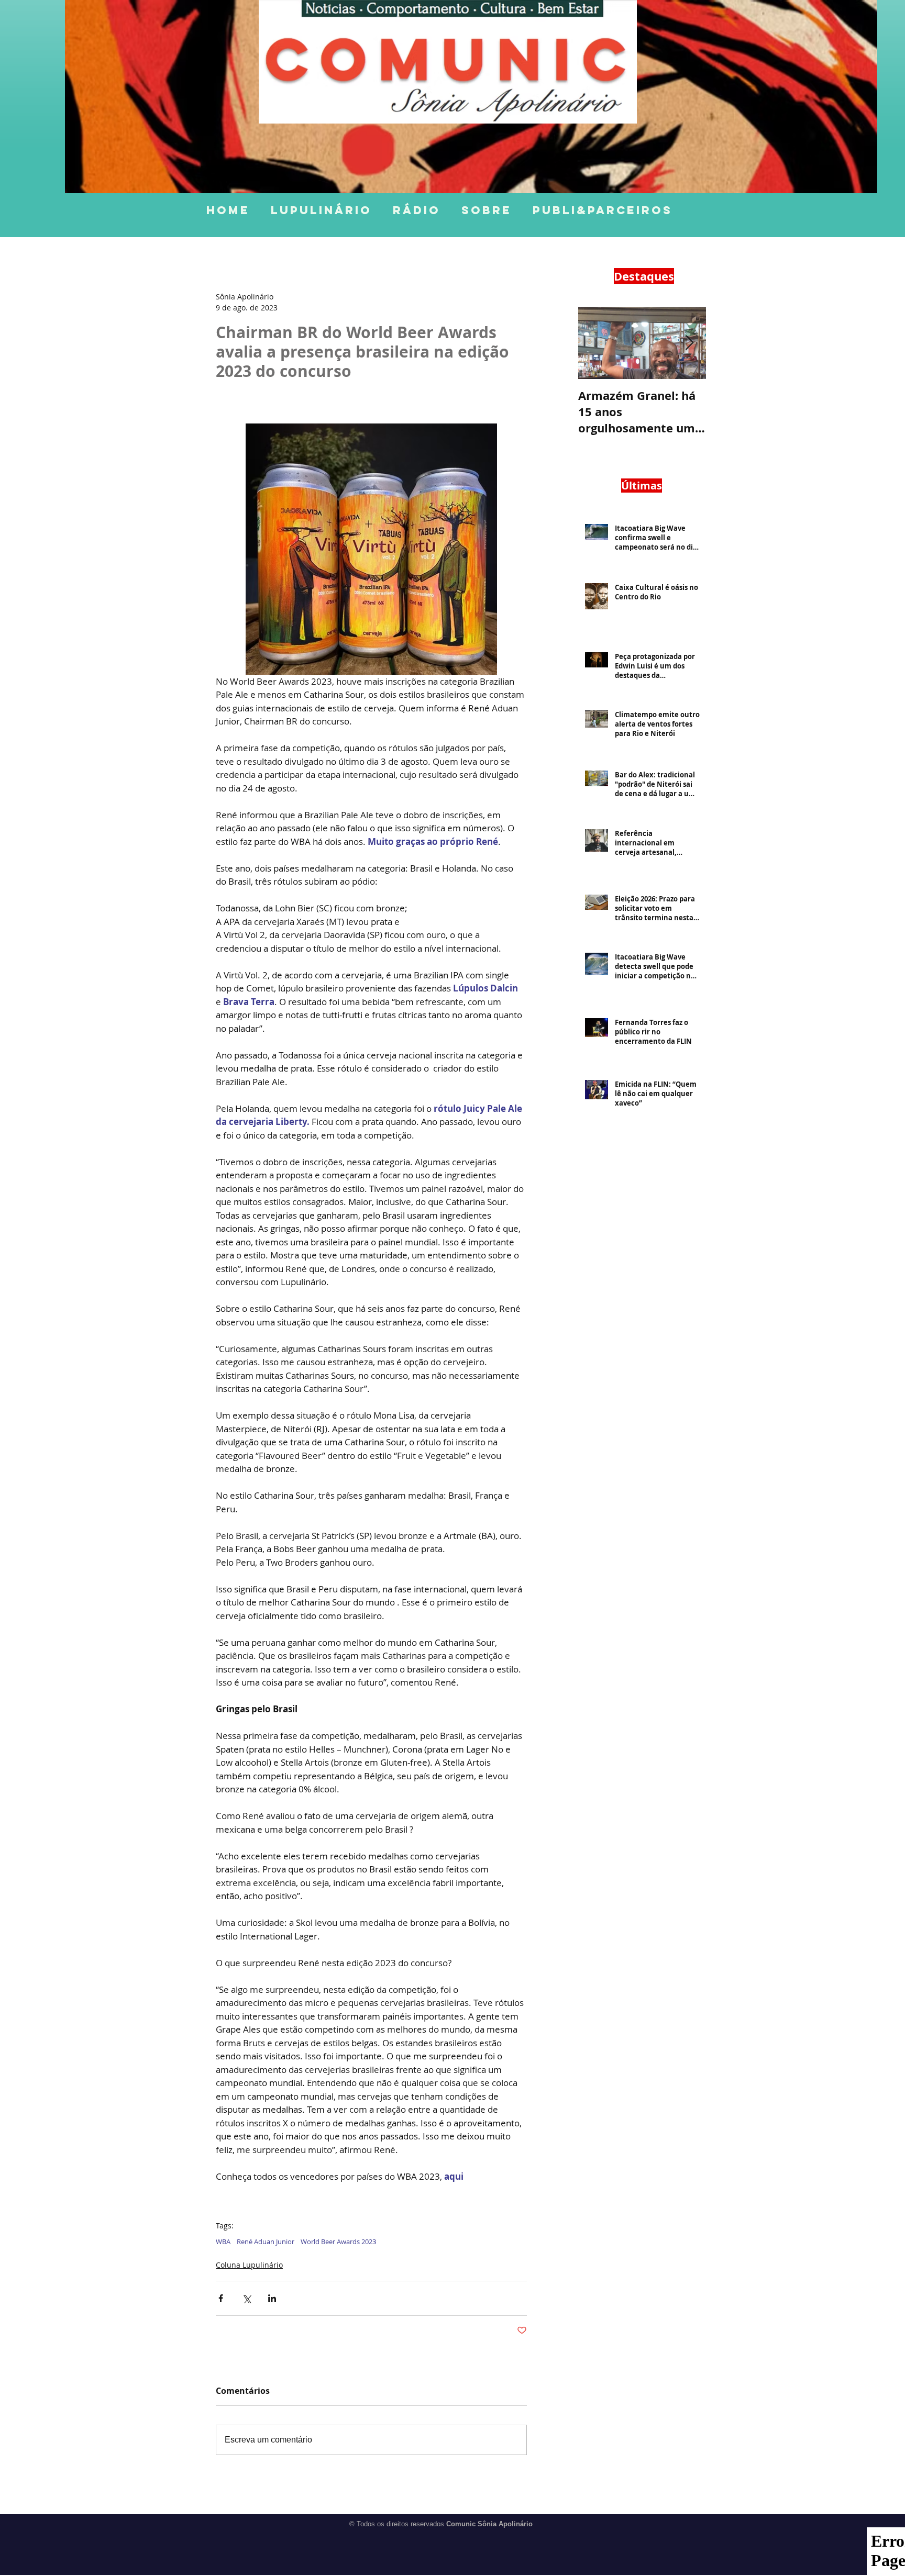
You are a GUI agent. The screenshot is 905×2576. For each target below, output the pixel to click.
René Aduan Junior (266, 2242)
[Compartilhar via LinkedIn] (272, 2298)
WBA (223, 2242)
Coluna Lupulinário (249, 2265)
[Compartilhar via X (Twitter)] (246, 2298)
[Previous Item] (595, 343)
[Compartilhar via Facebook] (221, 2298)
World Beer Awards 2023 (338, 2242)
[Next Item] (689, 343)
